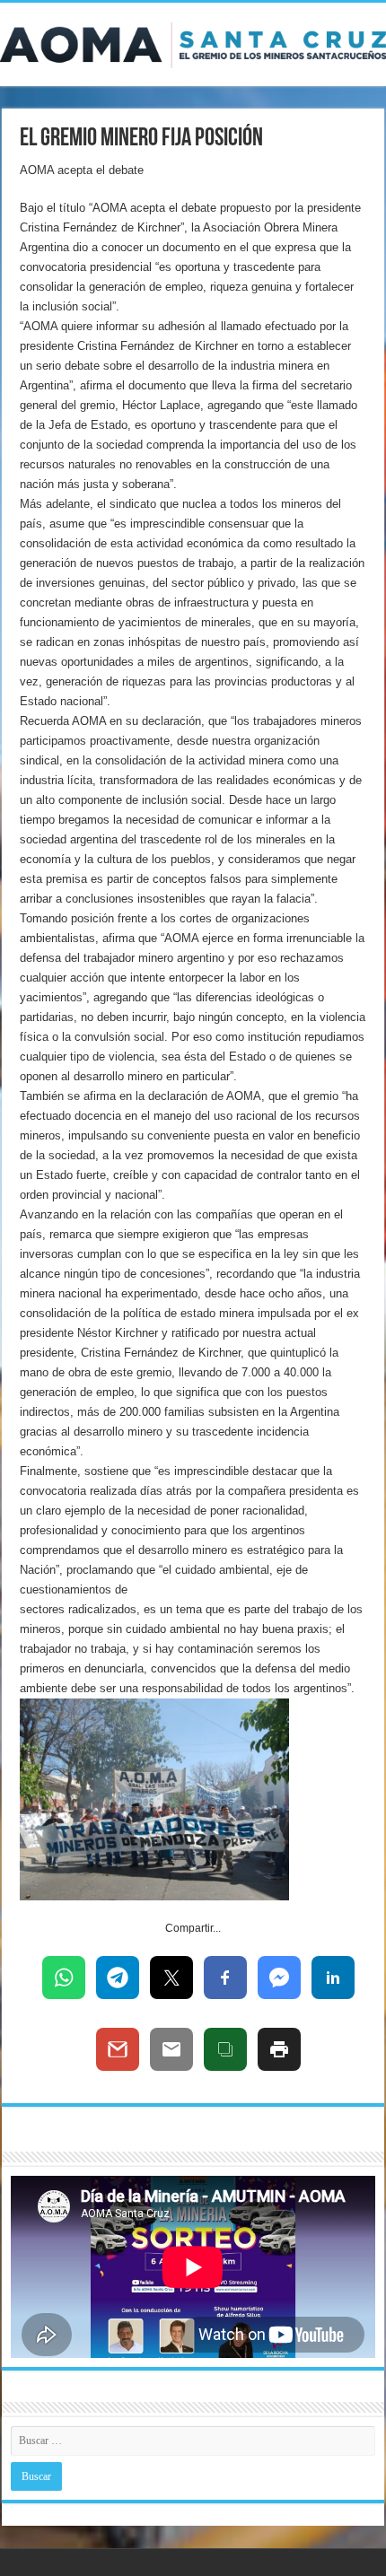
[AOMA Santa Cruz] (193, 42)
